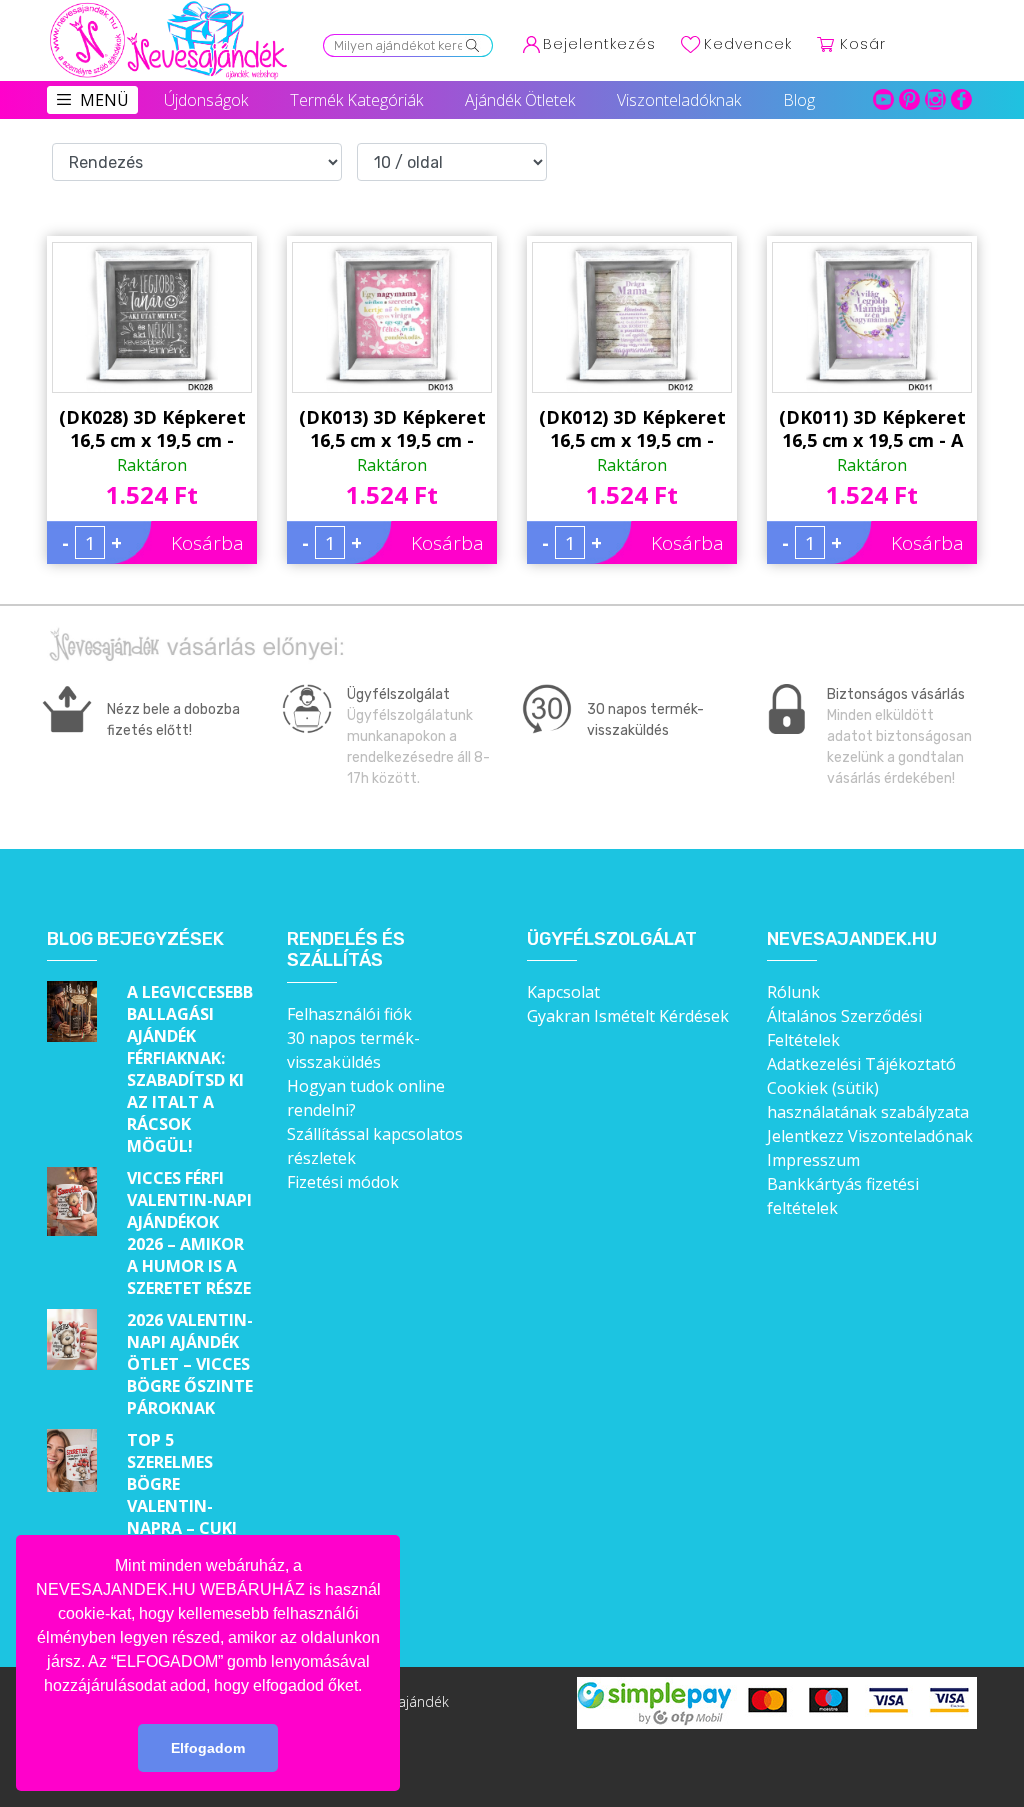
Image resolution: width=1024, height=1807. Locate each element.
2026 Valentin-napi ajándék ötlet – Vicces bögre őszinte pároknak (190, 1364)
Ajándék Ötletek (520, 100)
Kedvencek (748, 44)
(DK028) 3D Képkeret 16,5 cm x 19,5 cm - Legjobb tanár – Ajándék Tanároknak (152, 429)
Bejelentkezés (599, 44)
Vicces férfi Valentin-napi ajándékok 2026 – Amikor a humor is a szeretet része (189, 1233)
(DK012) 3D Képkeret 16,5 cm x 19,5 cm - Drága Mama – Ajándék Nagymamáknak (632, 429)
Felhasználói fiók (349, 1014)
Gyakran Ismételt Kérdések (628, 1016)
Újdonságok (206, 100)
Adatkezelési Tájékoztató (861, 1064)
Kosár (863, 44)
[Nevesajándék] (170, 7)
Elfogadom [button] (208, 1748)
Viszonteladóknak (679, 100)
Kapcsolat (563, 992)
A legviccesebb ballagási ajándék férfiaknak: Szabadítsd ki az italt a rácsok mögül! (190, 1069)
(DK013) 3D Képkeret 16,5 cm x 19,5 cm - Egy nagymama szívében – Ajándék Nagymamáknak (392, 429)
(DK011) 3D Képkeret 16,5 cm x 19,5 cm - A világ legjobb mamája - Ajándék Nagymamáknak (872, 429)
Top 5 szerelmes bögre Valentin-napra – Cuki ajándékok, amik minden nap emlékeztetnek (191, 1528)
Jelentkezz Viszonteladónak (870, 1136)
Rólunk (793, 992)
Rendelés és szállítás (346, 950)
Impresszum (813, 1160)
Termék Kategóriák (356, 100)
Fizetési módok (343, 1182)
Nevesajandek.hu (852, 939)
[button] (369, 1687)
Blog (799, 100)
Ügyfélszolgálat (612, 939)
